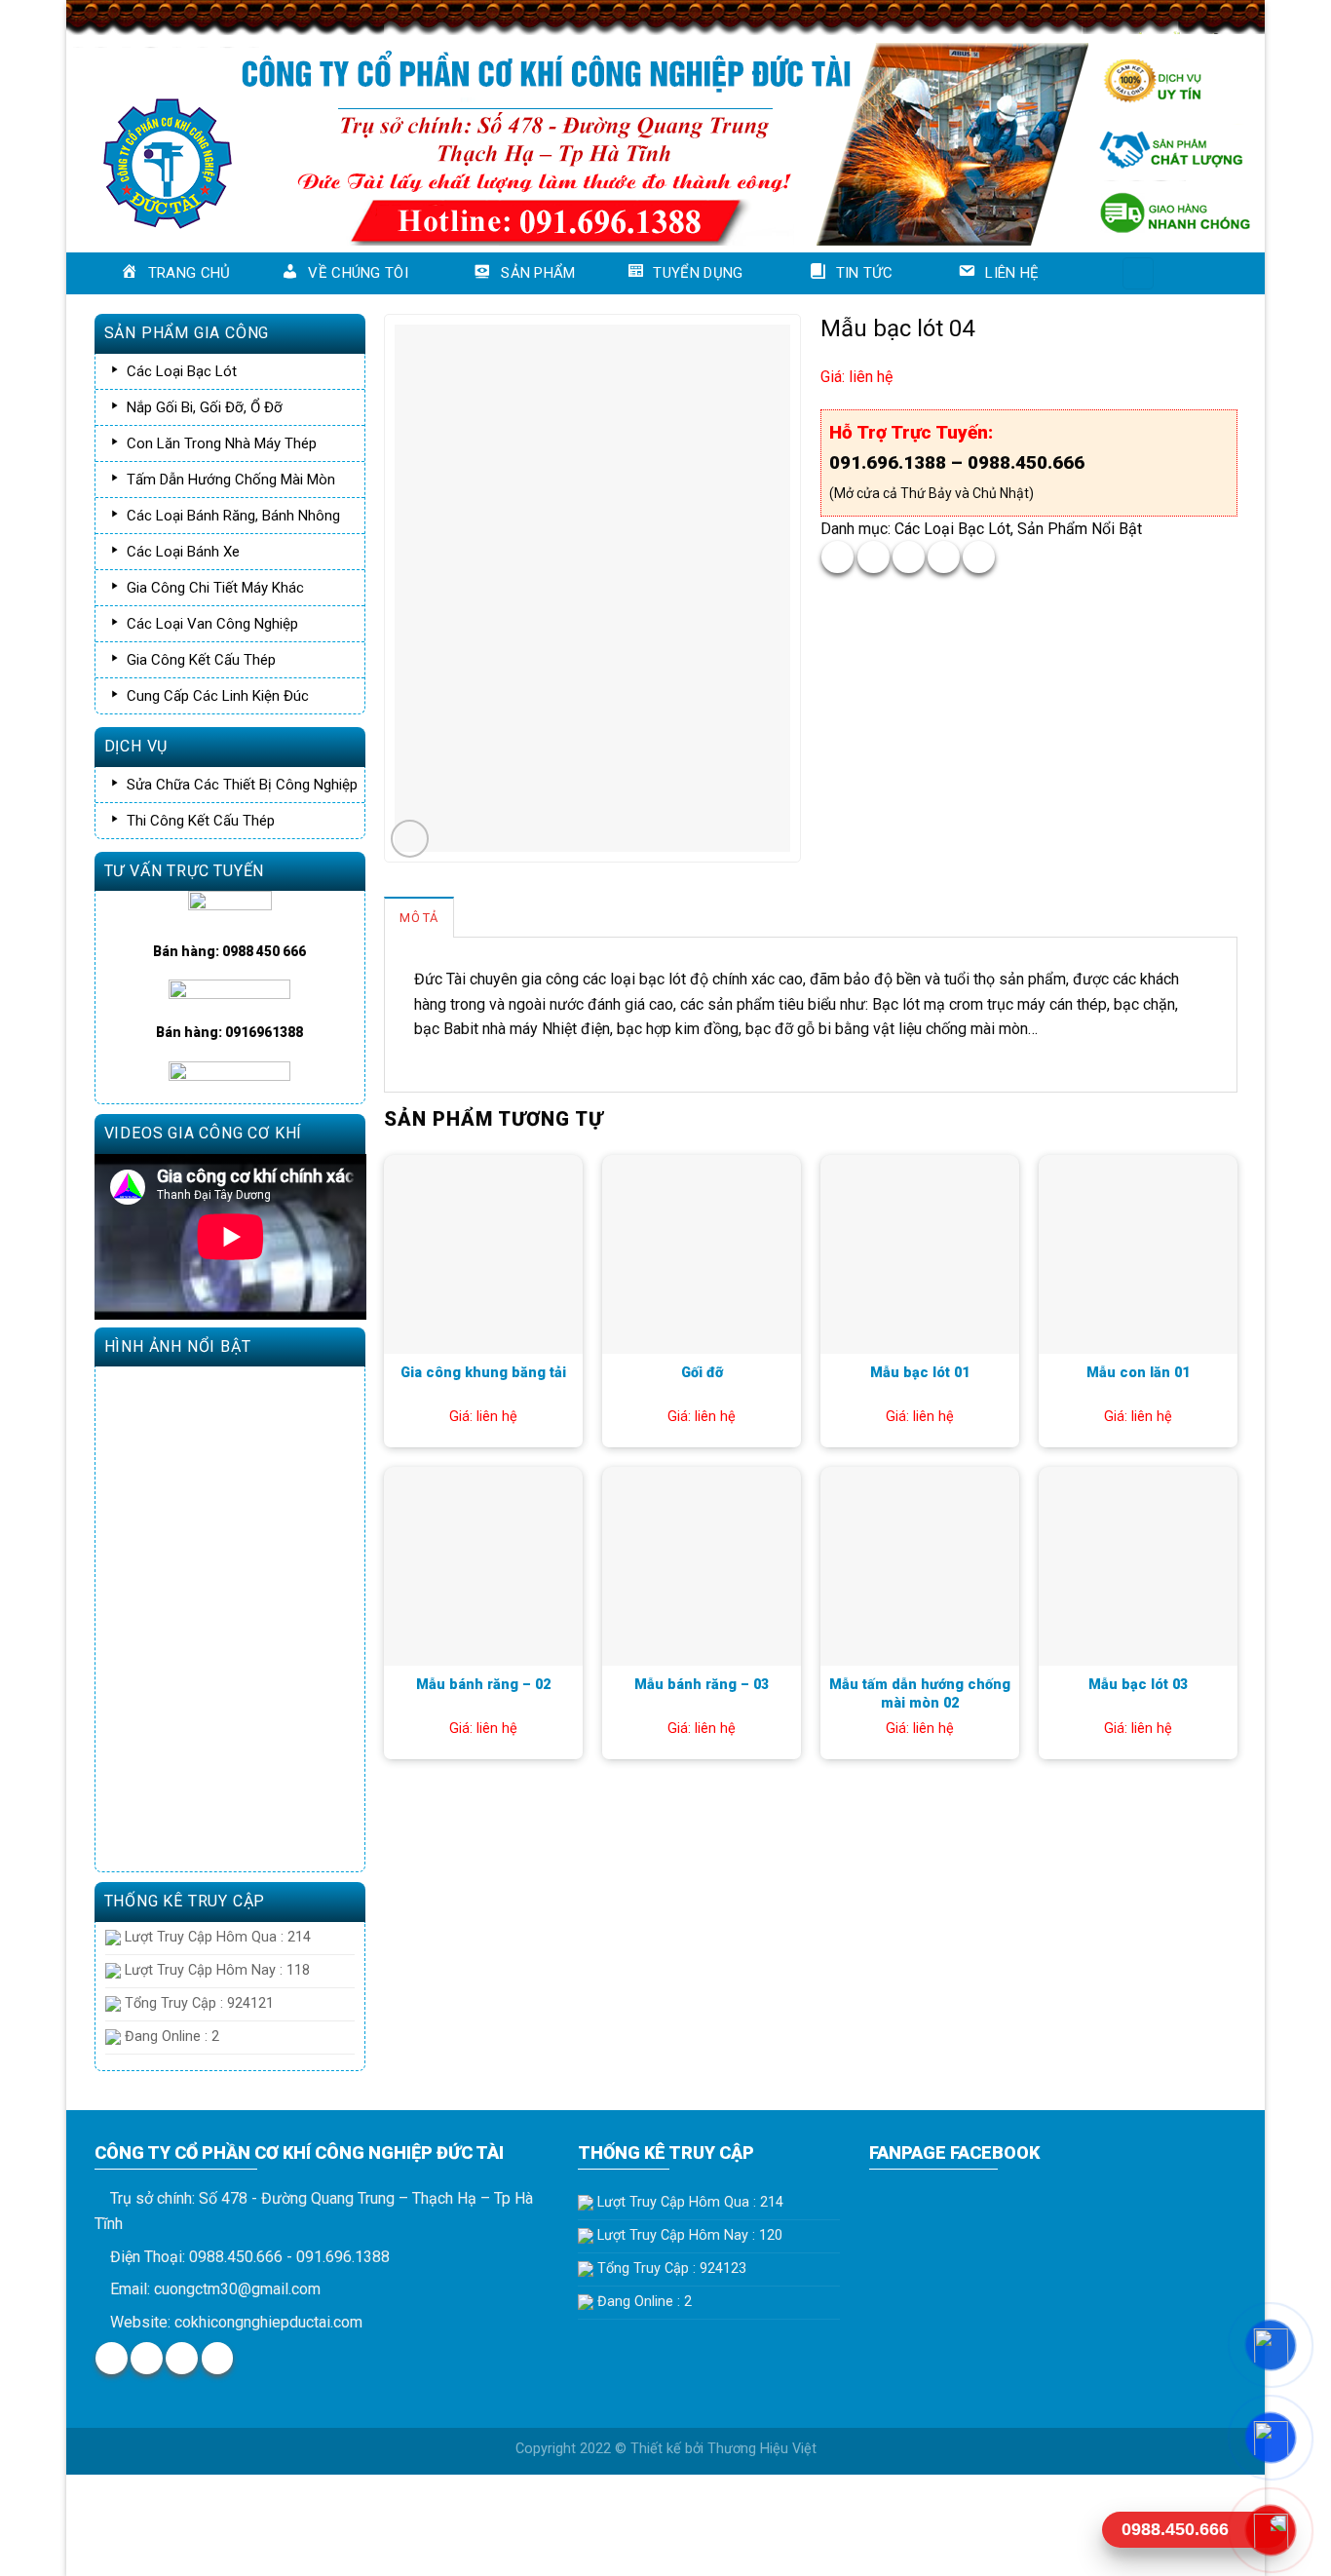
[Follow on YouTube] (218, 2358)
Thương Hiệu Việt (762, 2449)
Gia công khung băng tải (483, 1373)
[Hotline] (1270, 2530)
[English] (1187, 270)
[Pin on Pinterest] (944, 557)
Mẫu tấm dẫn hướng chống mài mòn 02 (920, 1694)
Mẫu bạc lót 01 (920, 1373)
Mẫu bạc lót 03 (1138, 1685)
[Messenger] (1270, 2345)
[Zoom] (410, 839)
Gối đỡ (702, 1373)
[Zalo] (1270, 2438)
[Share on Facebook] (837, 557)
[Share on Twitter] (874, 557)
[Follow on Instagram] (147, 2358)
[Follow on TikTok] (182, 2358)
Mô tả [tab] (418, 918)
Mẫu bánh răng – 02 (483, 1685)
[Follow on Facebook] (112, 2358)
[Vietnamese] (1212, 270)
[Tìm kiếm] (1138, 273)
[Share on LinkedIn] (979, 557)
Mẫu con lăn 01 (1138, 1373)
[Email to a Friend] (909, 557)
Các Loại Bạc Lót (952, 529)
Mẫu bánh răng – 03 (702, 1685)
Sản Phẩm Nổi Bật (1080, 529)
